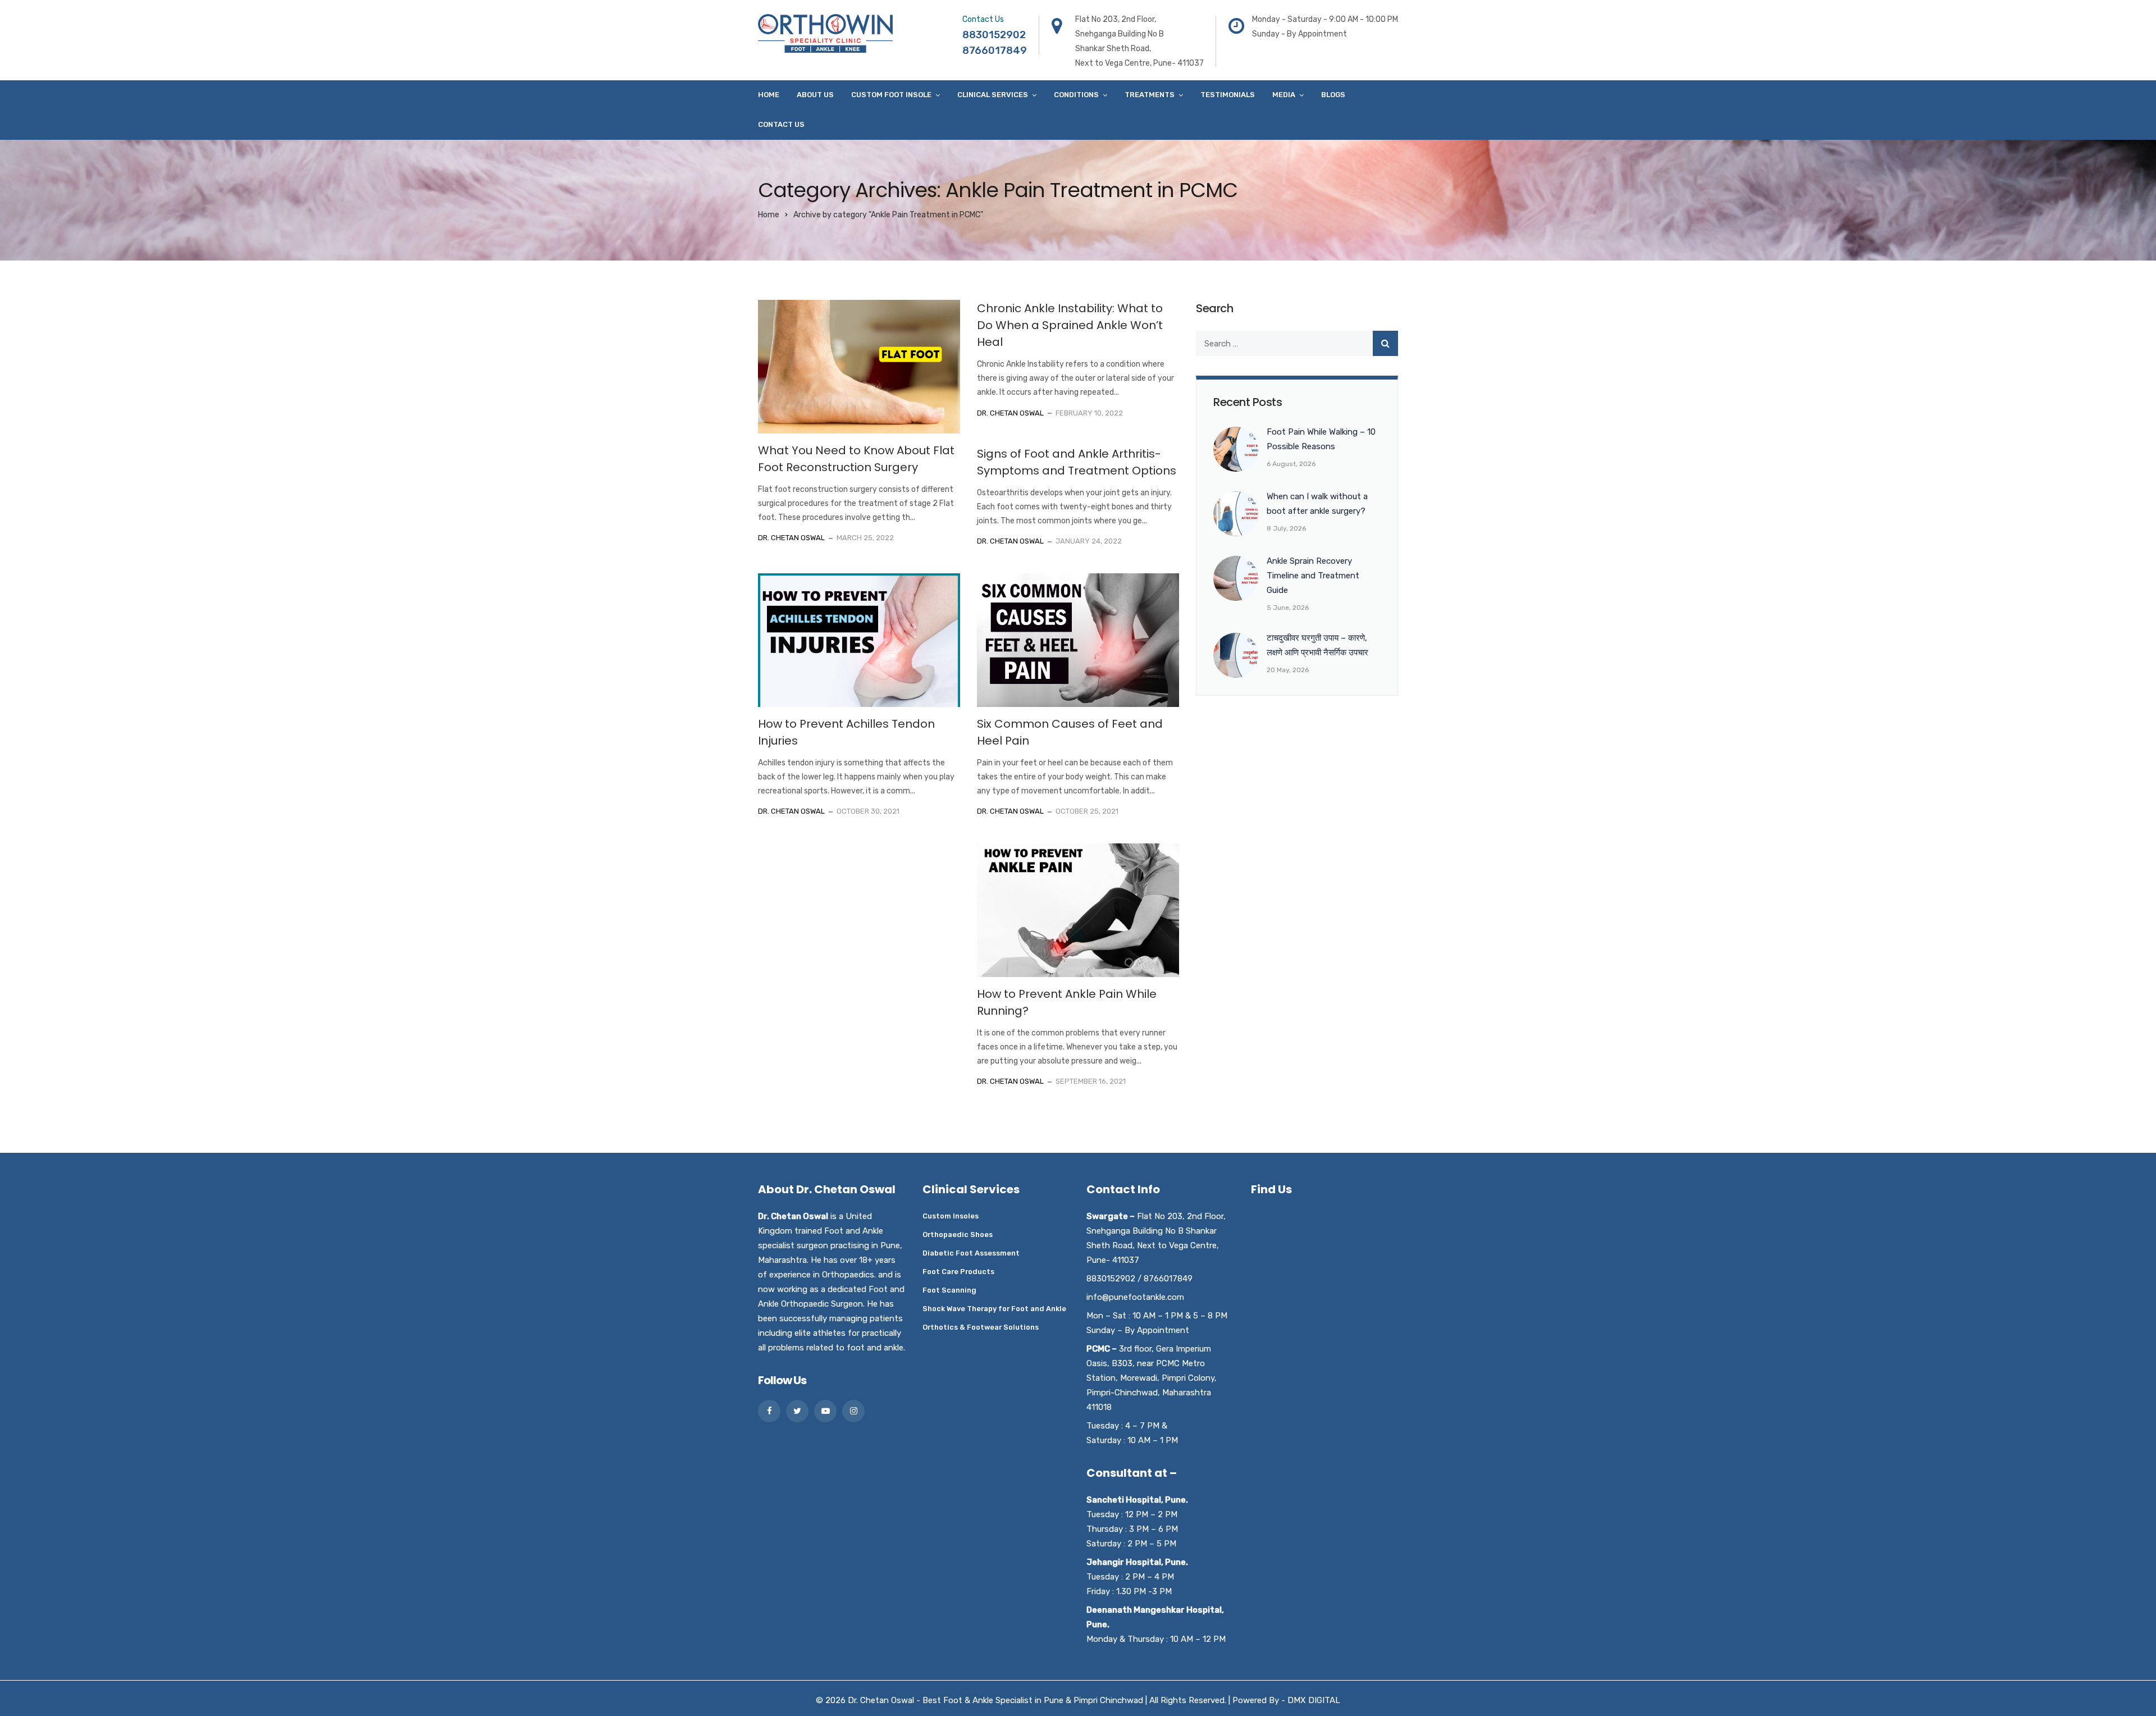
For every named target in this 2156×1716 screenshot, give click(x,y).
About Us (815, 95)
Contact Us (781, 124)
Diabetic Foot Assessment (971, 1253)
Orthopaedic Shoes (958, 1234)
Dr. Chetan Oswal (791, 538)
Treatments (1150, 95)
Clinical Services (993, 95)
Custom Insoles (951, 1216)
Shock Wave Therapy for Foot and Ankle (994, 1309)
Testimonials (1228, 95)
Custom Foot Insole (891, 95)
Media (1284, 95)
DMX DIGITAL (1314, 1700)
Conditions (1076, 95)
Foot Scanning (949, 1290)
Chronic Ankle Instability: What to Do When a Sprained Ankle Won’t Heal (1070, 325)
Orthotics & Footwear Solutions (981, 1327)
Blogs (1333, 95)
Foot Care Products (958, 1272)
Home (769, 95)
